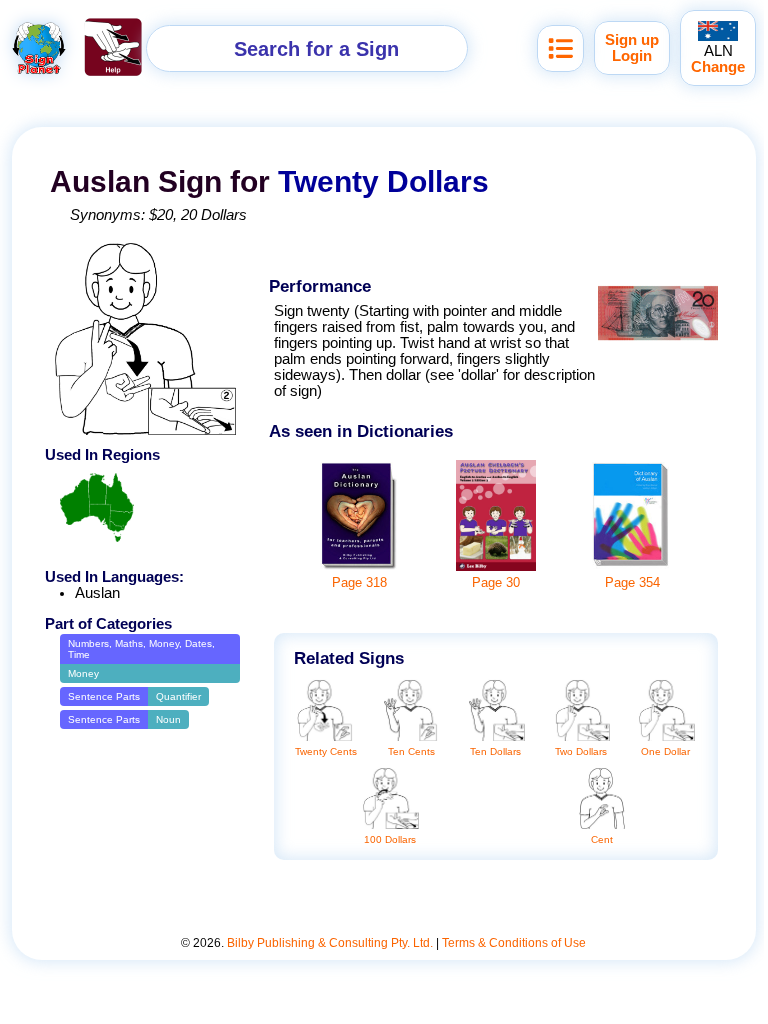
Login (632, 56)
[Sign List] (560, 48)
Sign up (632, 40)
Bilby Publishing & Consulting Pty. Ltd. (330, 943)
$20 (161, 215)
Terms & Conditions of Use (514, 943)
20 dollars (214, 215)
